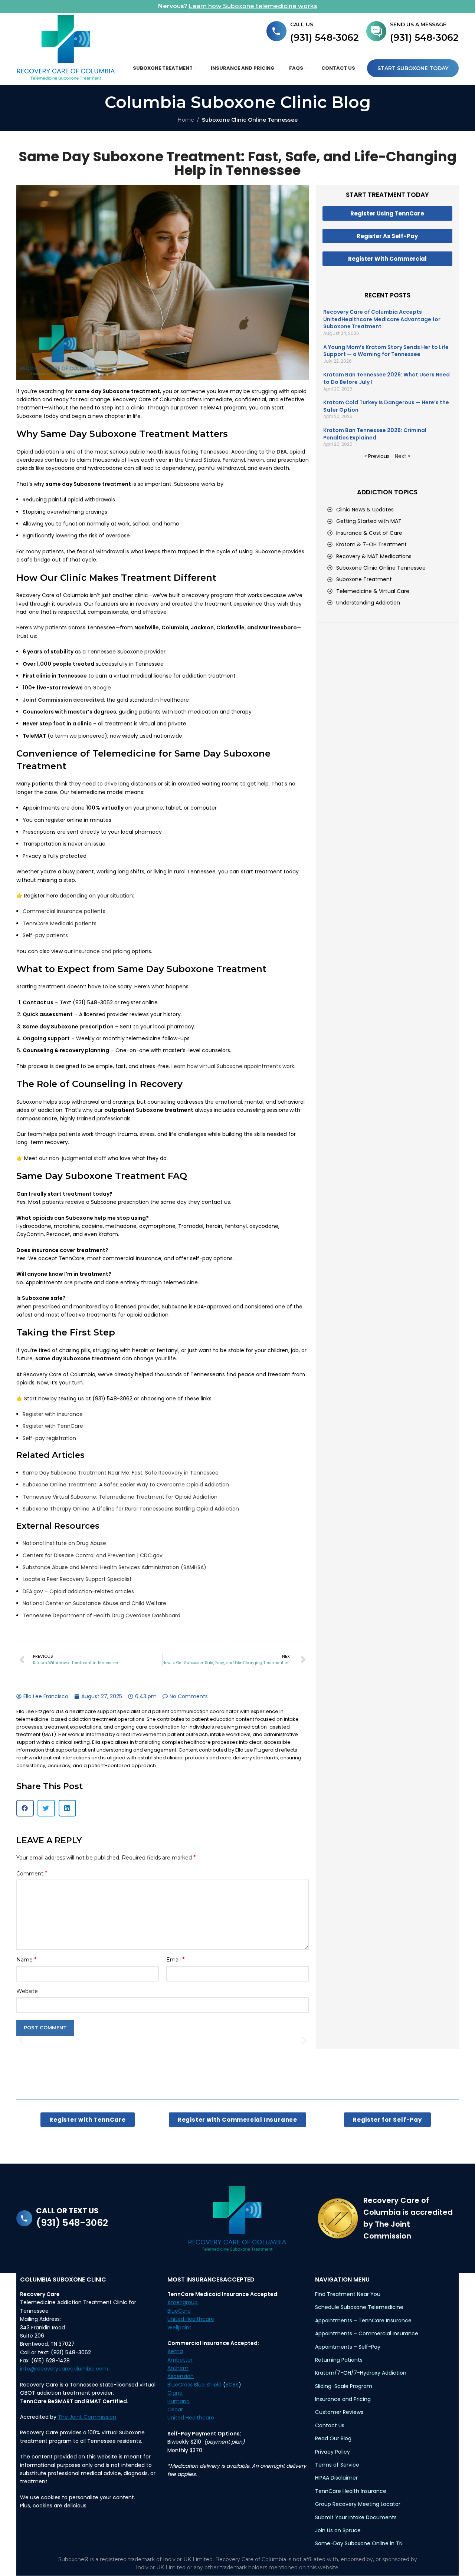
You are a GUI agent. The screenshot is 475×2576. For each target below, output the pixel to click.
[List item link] (391, 510)
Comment (32, 1873)
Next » (402, 456)
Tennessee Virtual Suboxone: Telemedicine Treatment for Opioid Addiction (120, 1497)
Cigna (175, 2393)
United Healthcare (191, 2319)
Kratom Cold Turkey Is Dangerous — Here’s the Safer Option (386, 406)
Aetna (175, 2351)
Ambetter (180, 2360)
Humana (178, 2401)
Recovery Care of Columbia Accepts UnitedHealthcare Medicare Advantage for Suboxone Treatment (382, 319)
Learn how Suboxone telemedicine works (253, 6)
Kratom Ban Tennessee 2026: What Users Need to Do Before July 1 (386, 378)
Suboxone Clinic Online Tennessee (250, 120)
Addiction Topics (387, 492)
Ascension (181, 2376)
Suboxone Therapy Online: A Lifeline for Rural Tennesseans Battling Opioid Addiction (131, 1509)
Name (27, 1959)
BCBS (232, 2385)
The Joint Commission (87, 2417)
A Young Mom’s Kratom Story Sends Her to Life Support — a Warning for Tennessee (386, 351)
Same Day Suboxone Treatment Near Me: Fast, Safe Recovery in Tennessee (121, 1473)
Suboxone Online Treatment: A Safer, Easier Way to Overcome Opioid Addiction (126, 1485)
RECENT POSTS (387, 295)
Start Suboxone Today (413, 68)
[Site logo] (66, 47)
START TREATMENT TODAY (387, 195)
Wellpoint (179, 2328)
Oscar (175, 2409)
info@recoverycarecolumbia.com (64, 2369)
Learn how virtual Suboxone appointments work (233, 1066)
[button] (25, 1808)
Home (186, 120)
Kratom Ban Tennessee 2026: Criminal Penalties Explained (375, 434)
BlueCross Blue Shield (194, 2385)
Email (176, 1959)
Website (27, 1991)
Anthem (178, 2368)
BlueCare (179, 2311)
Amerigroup (183, 2302)
